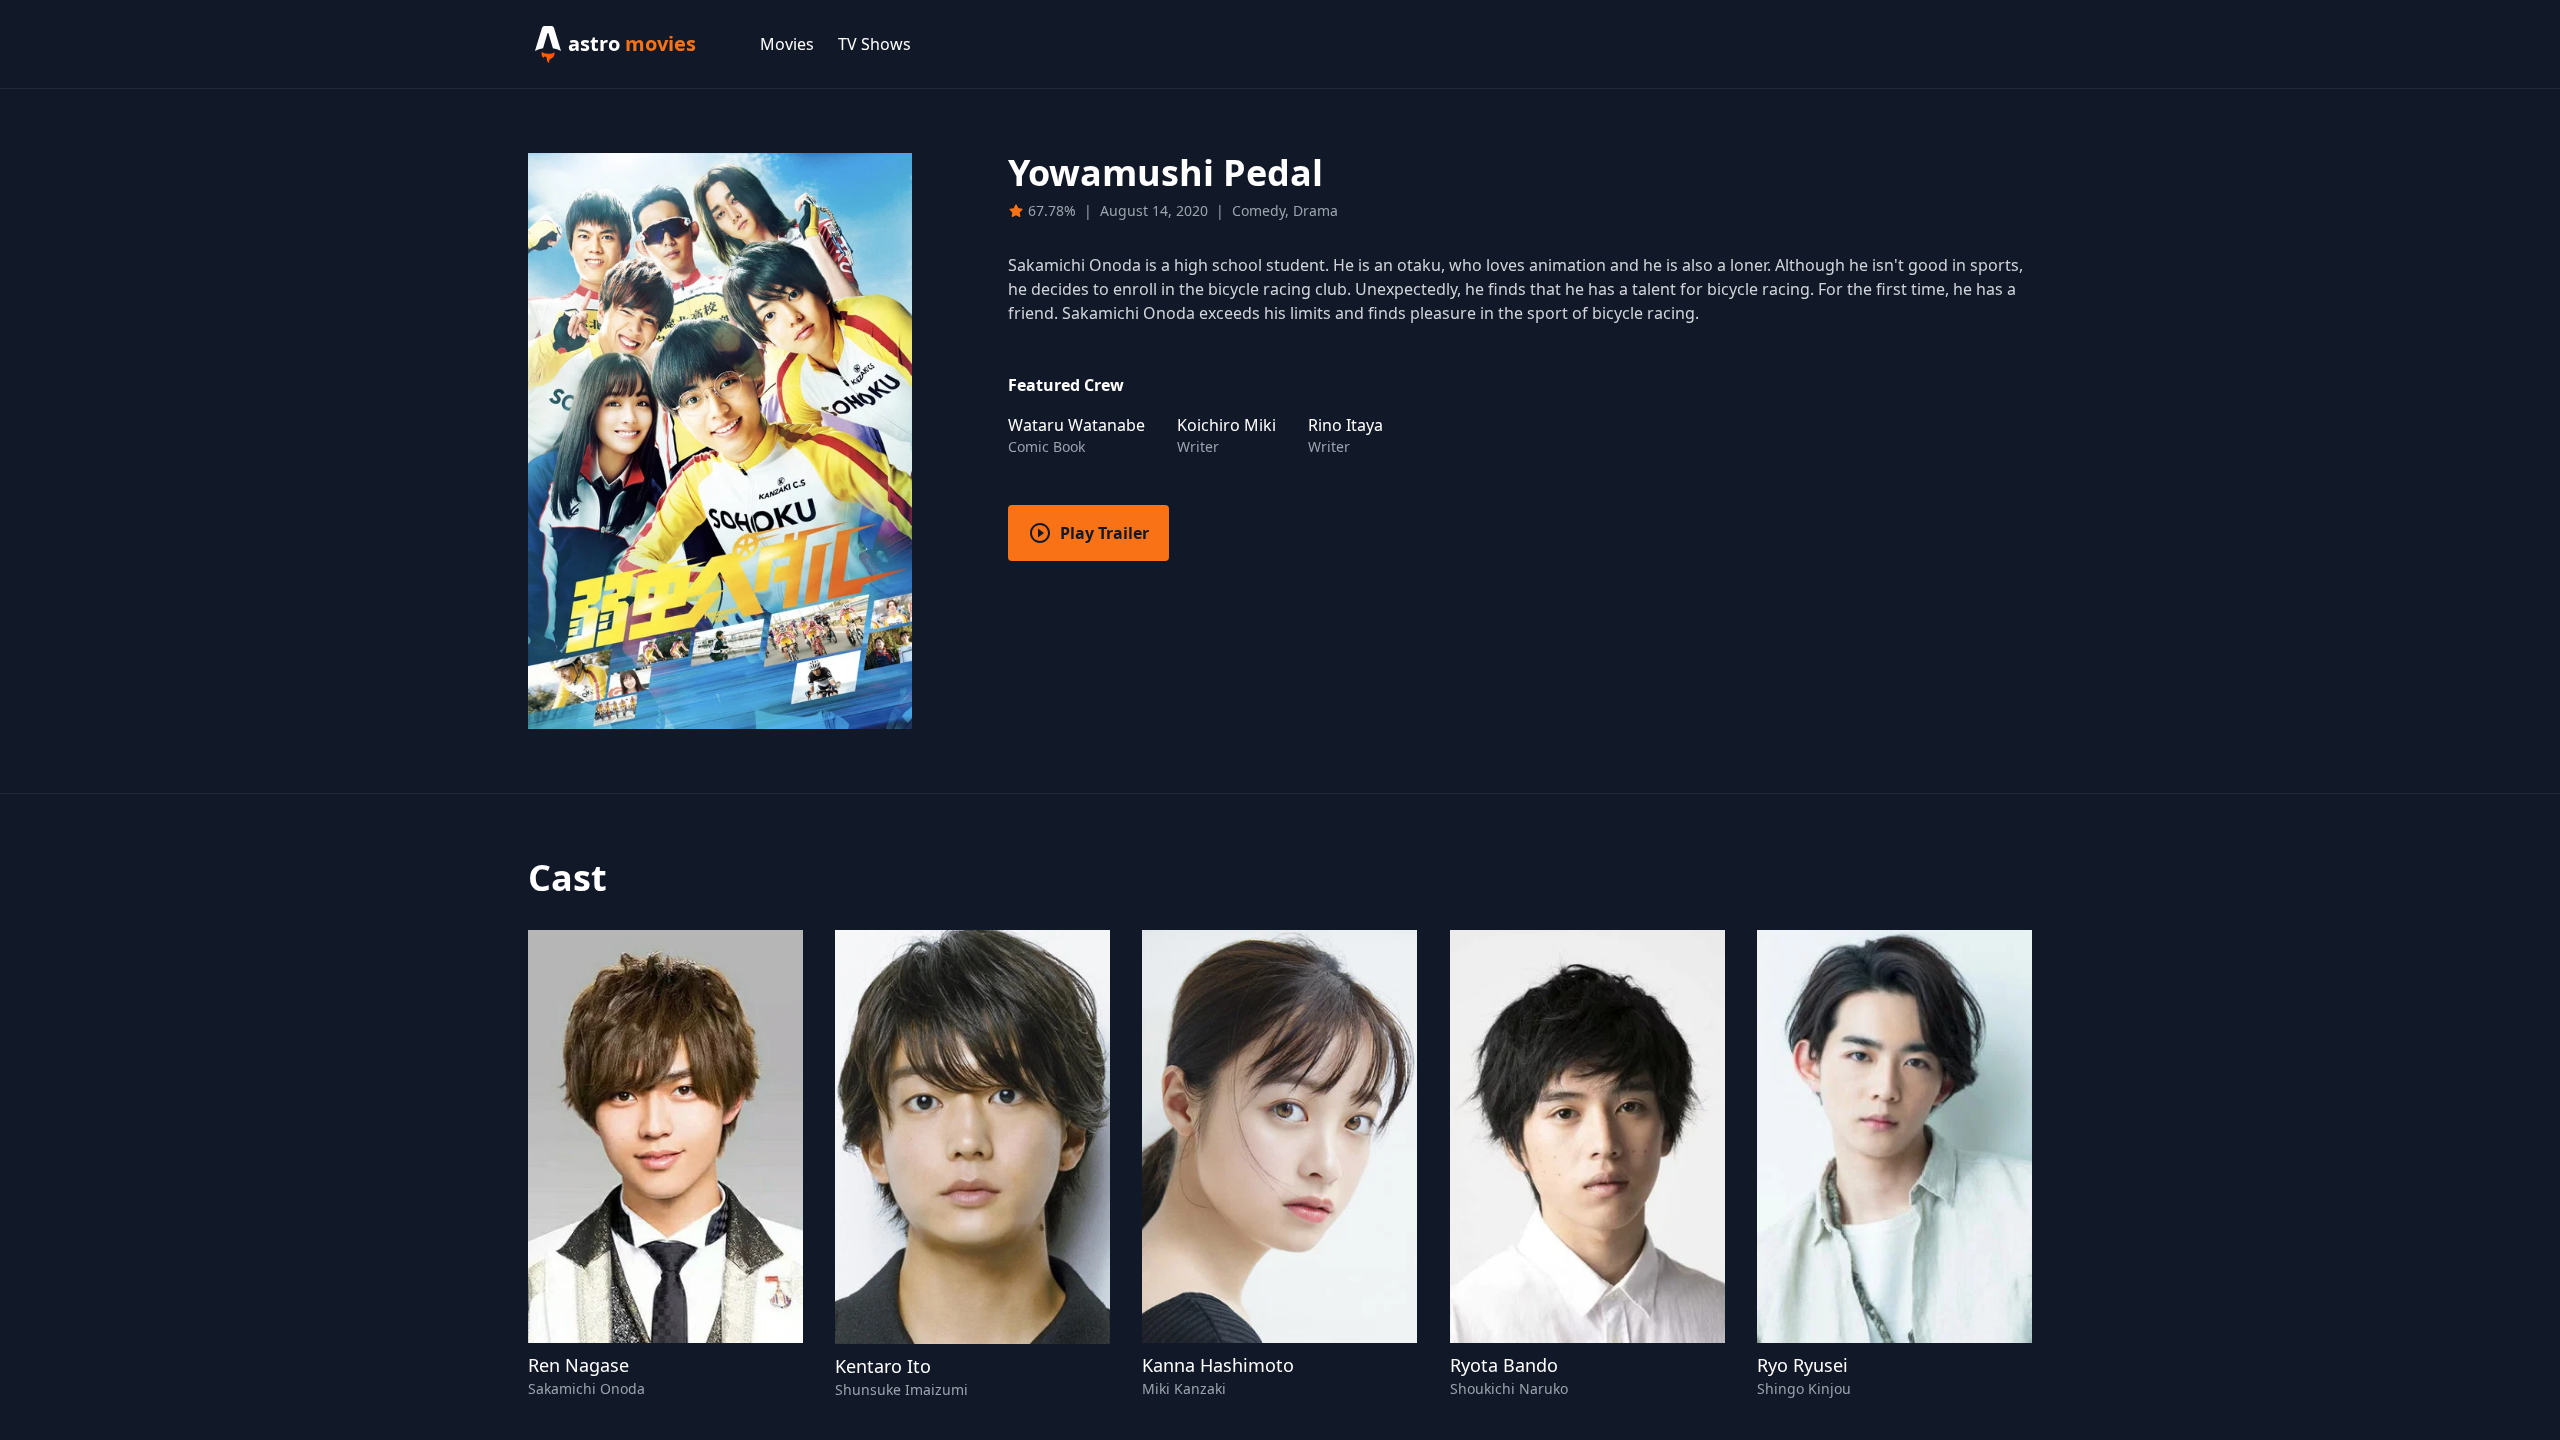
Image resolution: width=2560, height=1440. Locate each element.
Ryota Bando (1504, 1365)
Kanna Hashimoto (1218, 1365)
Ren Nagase (578, 1365)
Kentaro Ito (883, 1366)
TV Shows (874, 44)
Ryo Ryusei (1802, 1365)
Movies (787, 44)
